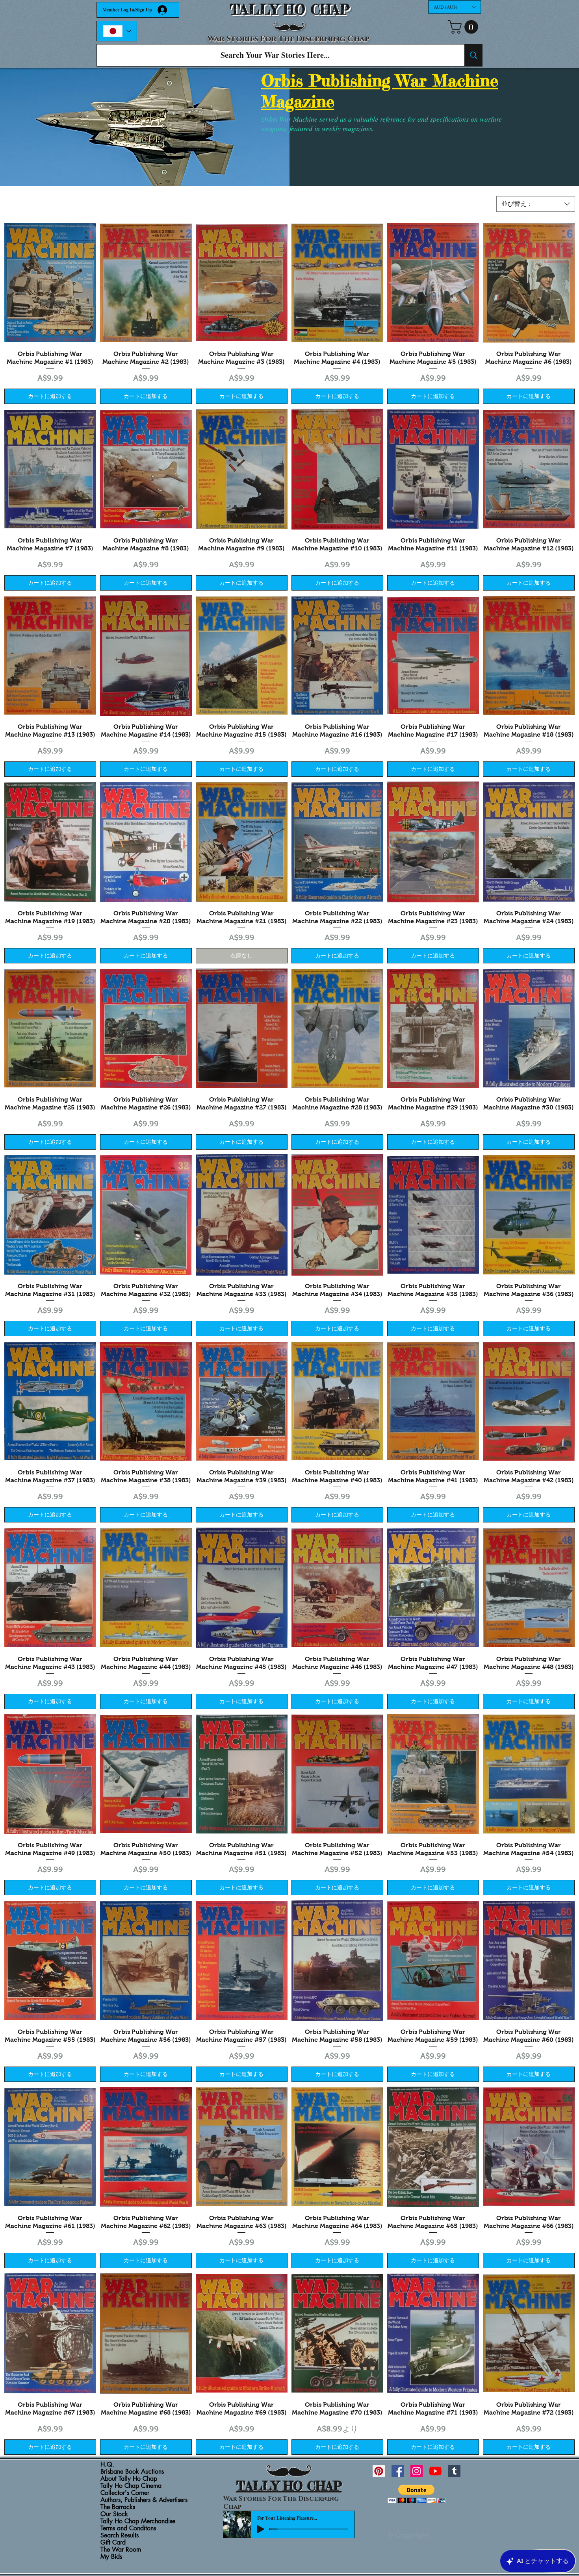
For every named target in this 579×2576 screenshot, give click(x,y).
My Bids (111, 2557)
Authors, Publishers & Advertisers (144, 2500)
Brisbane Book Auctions (132, 2472)
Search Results (120, 2535)
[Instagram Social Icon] (417, 2471)
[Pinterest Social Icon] (379, 2471)
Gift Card (113, 2543)
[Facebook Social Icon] (398, 2471)
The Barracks (118, 2507)
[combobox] (536, 204)
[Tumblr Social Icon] (454, 2471)
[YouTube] (435, 2471)
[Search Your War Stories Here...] (473, 55)
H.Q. (107, 2465)
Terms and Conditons (128, 2528)
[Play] (261, 2529)
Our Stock (114, 2514)
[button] (455, 7)
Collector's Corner (125, 2493)
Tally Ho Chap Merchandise (138, 2521)
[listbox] (455, 7)
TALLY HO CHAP (290, 10)
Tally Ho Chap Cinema (131, 2486)
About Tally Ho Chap (129, 2479)
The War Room (121, 2550)
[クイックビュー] (50, 283)
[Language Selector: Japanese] (117, 31)
